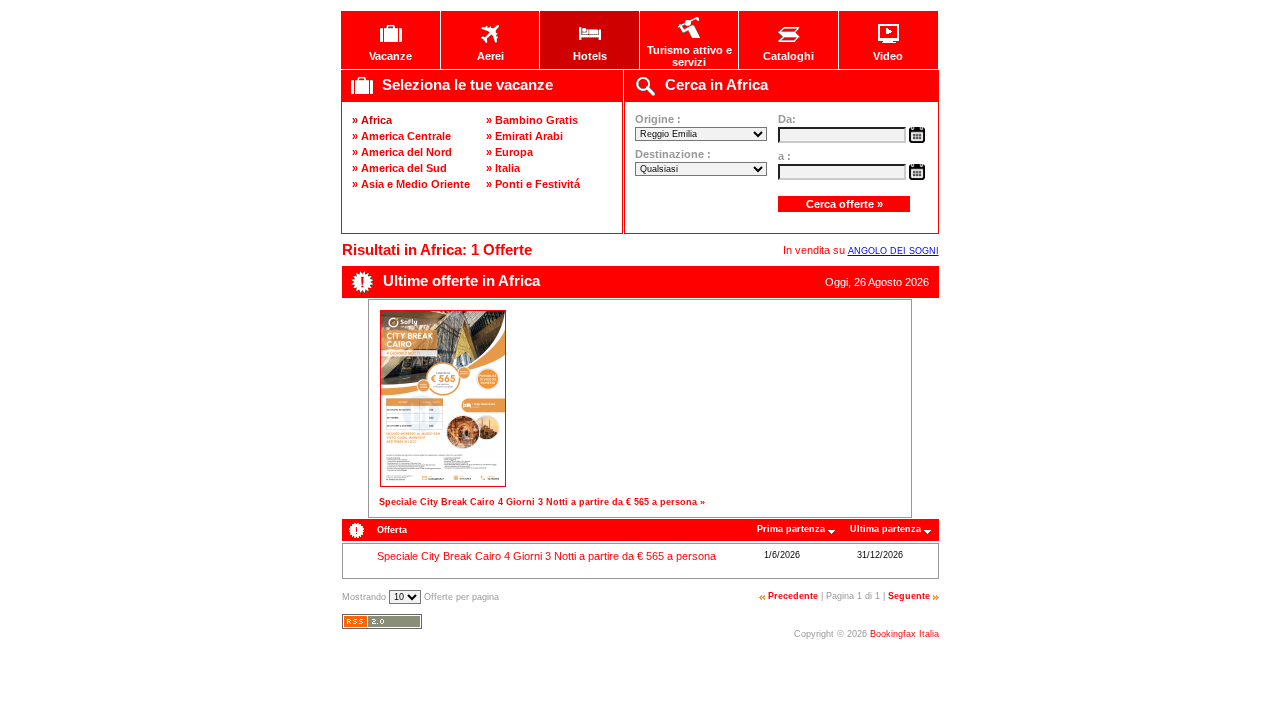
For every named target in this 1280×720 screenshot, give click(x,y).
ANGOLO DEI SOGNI (893, 251)
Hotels (590, 56)
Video (888, 56)
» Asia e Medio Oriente (411, 184)
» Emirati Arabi (524, 136)
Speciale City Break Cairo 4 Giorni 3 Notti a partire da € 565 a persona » (542, 502)
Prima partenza (791, 529)
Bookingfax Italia (904, 634)
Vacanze (390, 56)
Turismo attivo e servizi (689, 56)
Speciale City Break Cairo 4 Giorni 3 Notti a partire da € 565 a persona (546, 556)
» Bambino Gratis (532, 120)
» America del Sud (399, 168)
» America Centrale (401, 136)
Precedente (793, 596)
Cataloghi (788, 56)
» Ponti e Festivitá (533, 184)
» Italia (503, 168)
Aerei (490, 56)
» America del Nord (402, 152)
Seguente (909, 596)
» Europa (509, 152)
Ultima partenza (885, 529)
